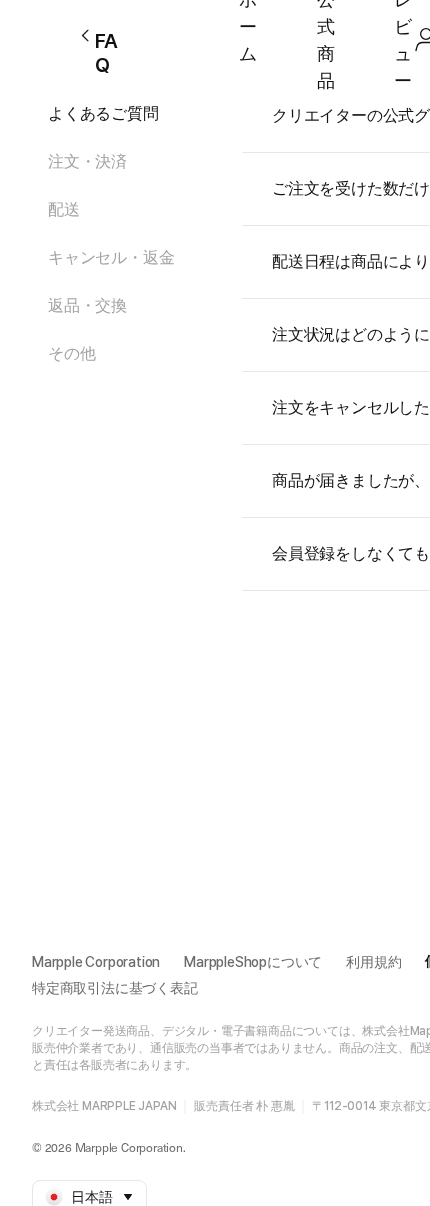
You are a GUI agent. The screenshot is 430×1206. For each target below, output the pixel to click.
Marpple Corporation (96, 962)
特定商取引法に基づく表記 (115, 988)
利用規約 (373, 962)
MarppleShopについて (253, 962)
